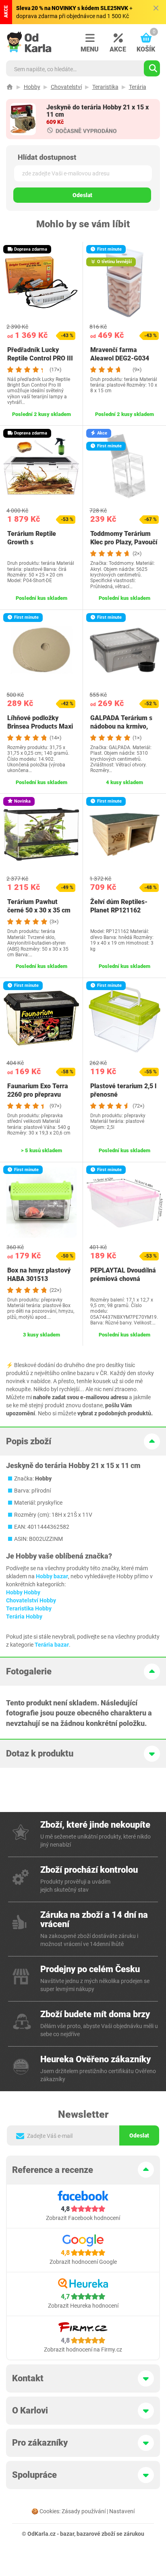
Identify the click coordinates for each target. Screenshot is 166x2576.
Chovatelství (66, 87)
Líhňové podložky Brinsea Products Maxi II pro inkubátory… (40, 726)
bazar (67, 2534)
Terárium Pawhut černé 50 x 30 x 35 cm (39, 906)
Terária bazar (52, 1645)
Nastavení (122, 2511)
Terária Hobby (24, 1616)
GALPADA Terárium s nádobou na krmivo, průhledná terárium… (121, 726)
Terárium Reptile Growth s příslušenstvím (32, 542)
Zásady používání (84, 2511)
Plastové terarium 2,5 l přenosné (123, 1090)
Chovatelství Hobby (31, 1600)
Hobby (32, 87)
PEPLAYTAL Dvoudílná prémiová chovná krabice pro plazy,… (123, 1279)
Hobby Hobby (23, 1592)
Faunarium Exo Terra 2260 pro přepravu (38, 1090)
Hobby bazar (52, 1576)
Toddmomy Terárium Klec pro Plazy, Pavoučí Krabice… (124, 542)
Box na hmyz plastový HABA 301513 (39, 1275)
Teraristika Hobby (29, 1608)
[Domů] (10, 87)
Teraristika (105, 87)
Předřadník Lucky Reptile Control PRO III (40, 354)
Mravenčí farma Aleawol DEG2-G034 (120, 354)
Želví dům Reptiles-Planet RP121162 (119, 906)
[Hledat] (152, 68)
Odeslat (82, 195)
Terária (138, 87)
